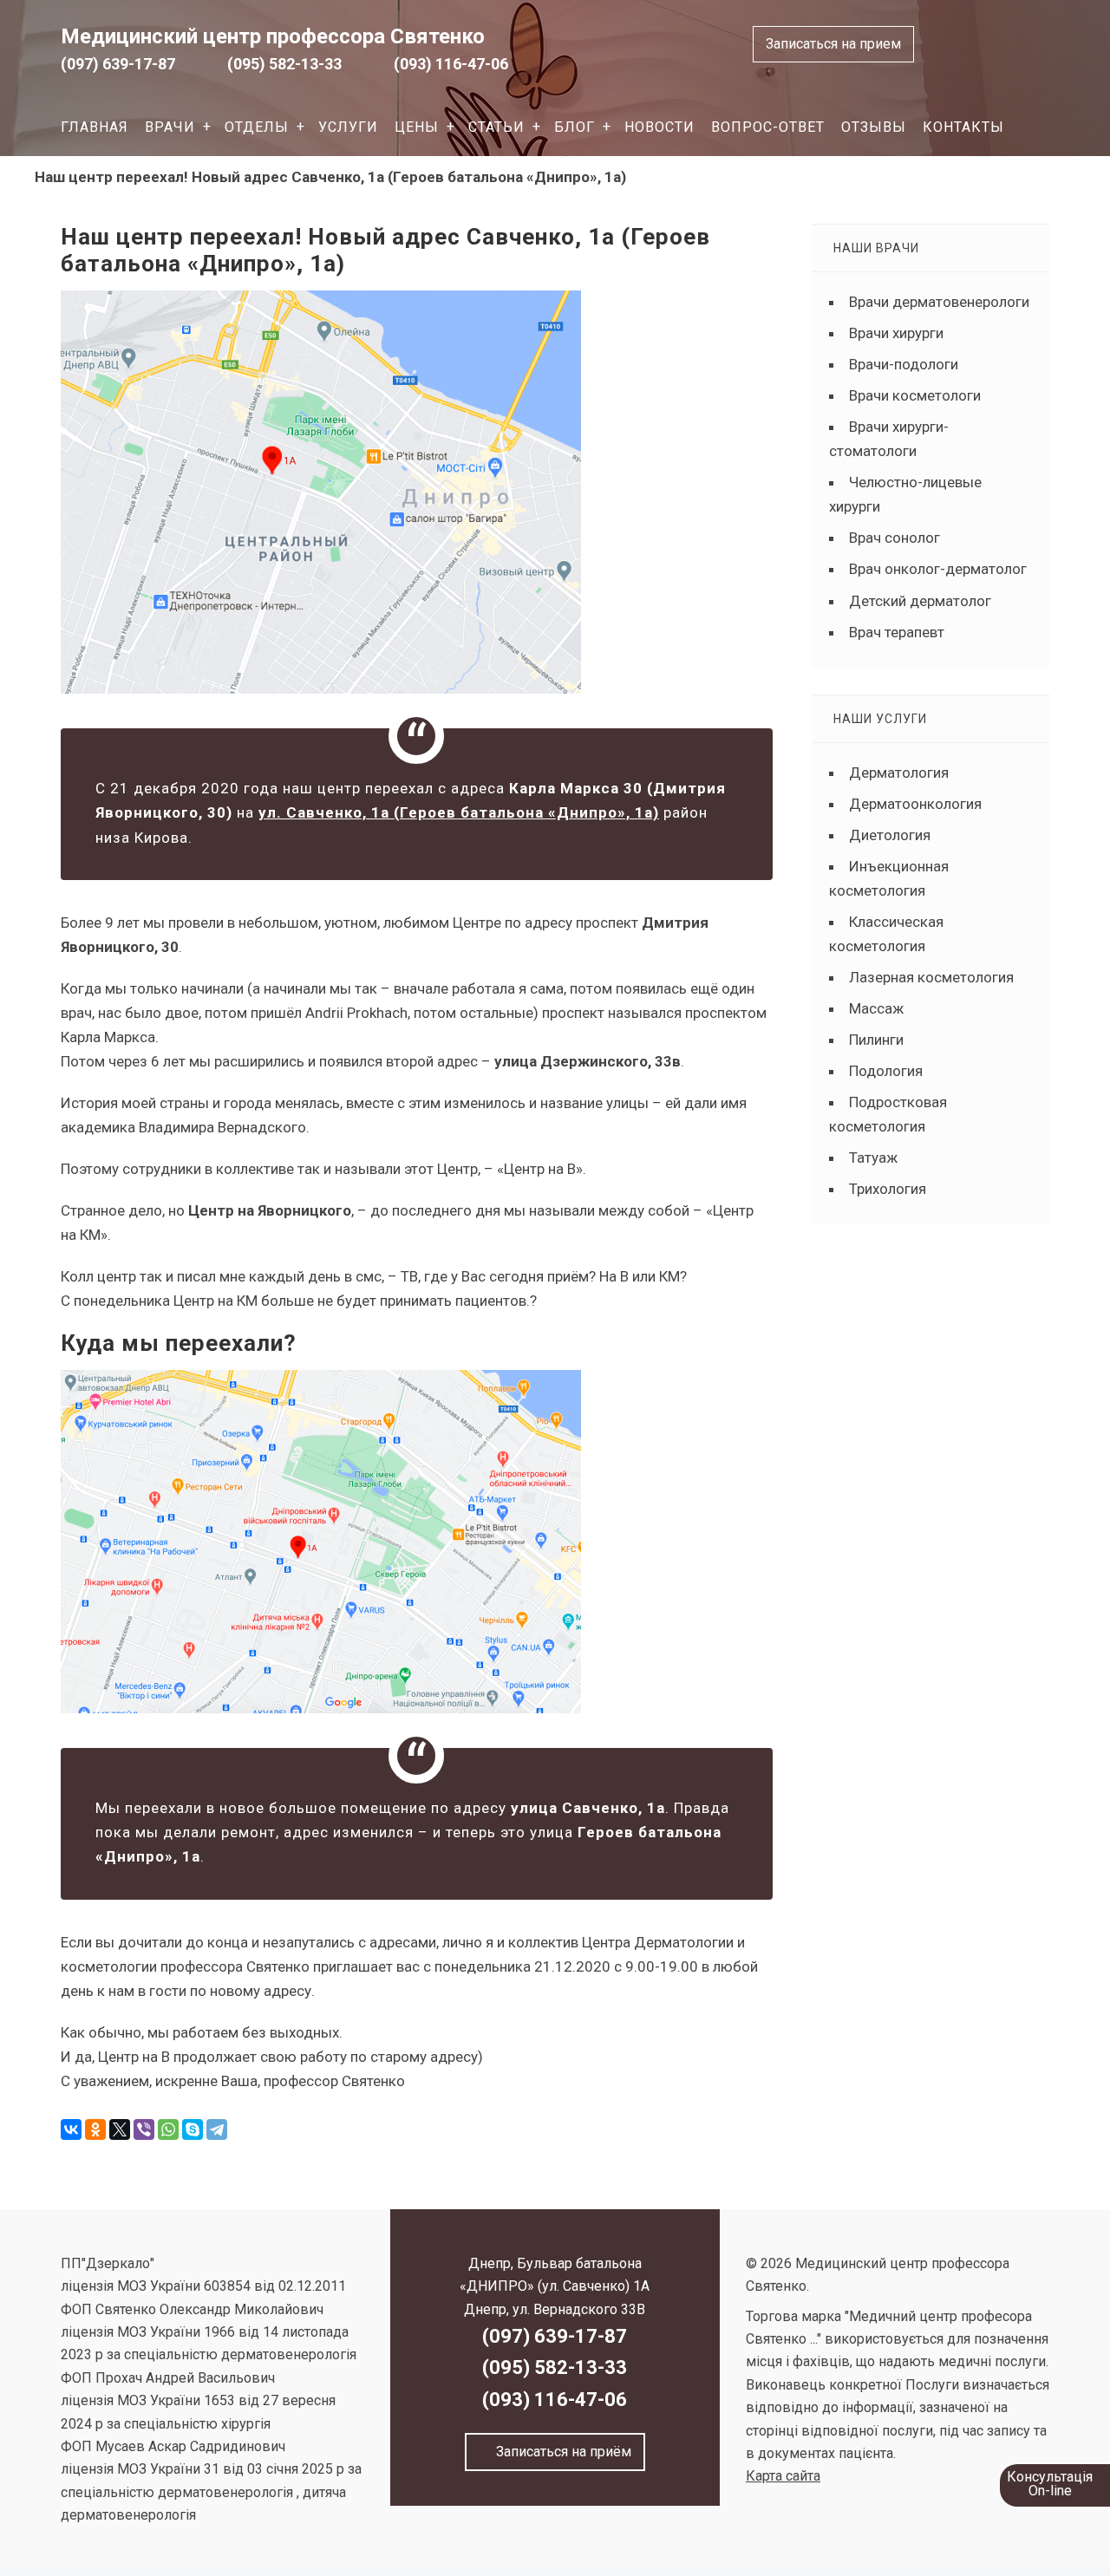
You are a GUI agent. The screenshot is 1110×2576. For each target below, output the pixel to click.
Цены (417, 127)
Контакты (963, 127)
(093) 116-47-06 (451, 64)
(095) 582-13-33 (284, 64)
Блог (575, 127)
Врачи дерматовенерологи (939, 302)
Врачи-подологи (904, 364)
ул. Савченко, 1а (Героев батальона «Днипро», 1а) (459, 812)
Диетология (890, 835)
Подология (886, 1071)
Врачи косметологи (915, 395)
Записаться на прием (833, 44)
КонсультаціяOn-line (1050, 2484)
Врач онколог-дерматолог (938, 569)
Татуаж (873, 1158)
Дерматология (899, 773)
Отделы (257, 127)
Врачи (170, 127)
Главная (95, 127)
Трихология (888, 1189)
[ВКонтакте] (71, 2129)
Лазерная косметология (931, 977)
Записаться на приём (560, 2452)
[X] (120, 2129)
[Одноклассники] (95, 2129)
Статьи (496, 127)
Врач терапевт (897, 632)
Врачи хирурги (896, 333)
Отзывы (874, 127)
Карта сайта (783, 2476)
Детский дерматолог (920, 601)
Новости (659, 127)
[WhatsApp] (168, 2129)
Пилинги (876, 1040)
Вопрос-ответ (768, 127)
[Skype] (193, 2129)
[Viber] (144, 2129)
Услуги (348, 127)
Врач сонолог (895, 538)
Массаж (876, 1008)
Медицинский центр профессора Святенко (273, 36)
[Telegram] (217, 2129)
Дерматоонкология (915, 804)
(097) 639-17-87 (118, 64)
